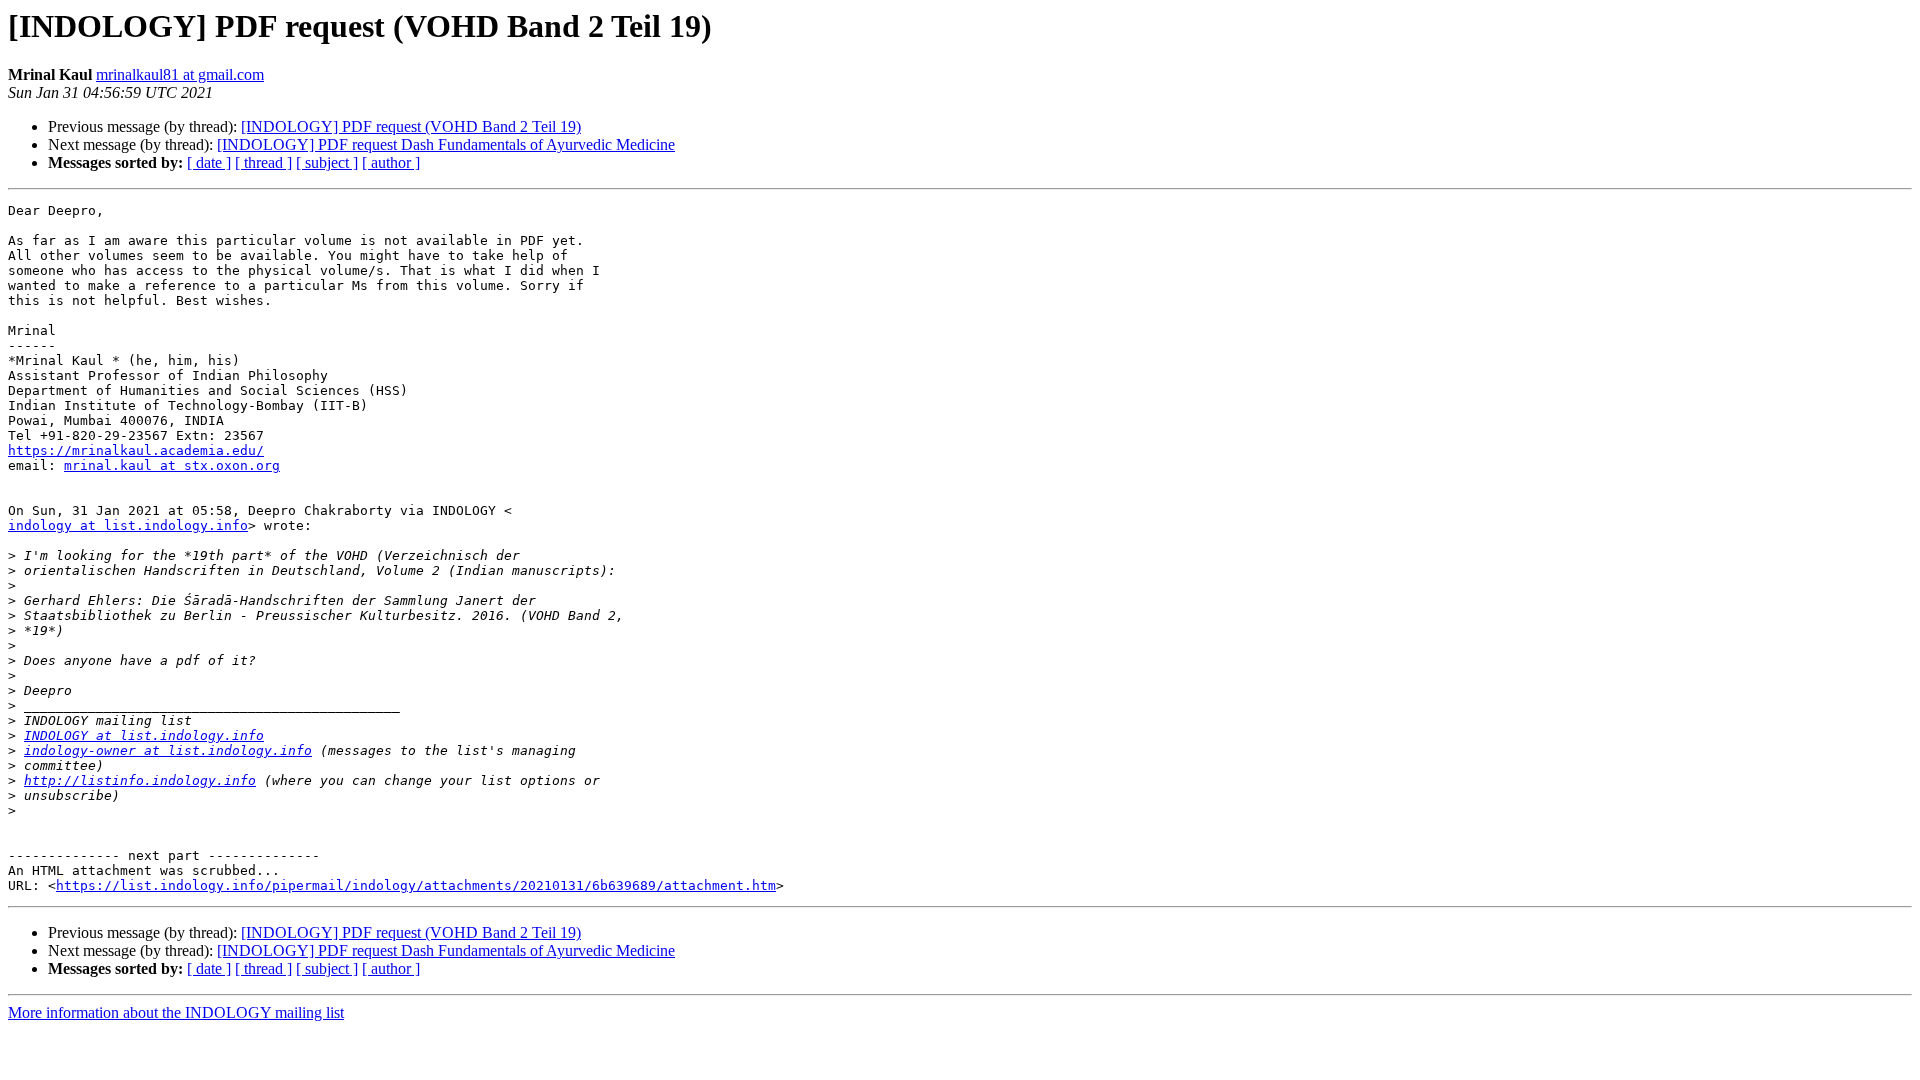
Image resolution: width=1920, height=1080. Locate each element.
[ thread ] (263, 162)
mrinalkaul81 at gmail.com (180, 74)
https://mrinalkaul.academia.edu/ (136, 450)
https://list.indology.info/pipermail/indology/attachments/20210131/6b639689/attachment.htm (416, 885)
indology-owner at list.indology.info (168, 750)
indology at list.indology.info (128, 525)
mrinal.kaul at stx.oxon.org (172, 465)
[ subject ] (327, 162)
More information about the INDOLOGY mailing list (176, 1012)
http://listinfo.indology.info (140, 780)
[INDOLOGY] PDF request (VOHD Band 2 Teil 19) (411, 126)
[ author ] (391, 162)
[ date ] (209, 162)
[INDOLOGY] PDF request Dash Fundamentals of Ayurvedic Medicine (446, 144)
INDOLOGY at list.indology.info (144, 735)
